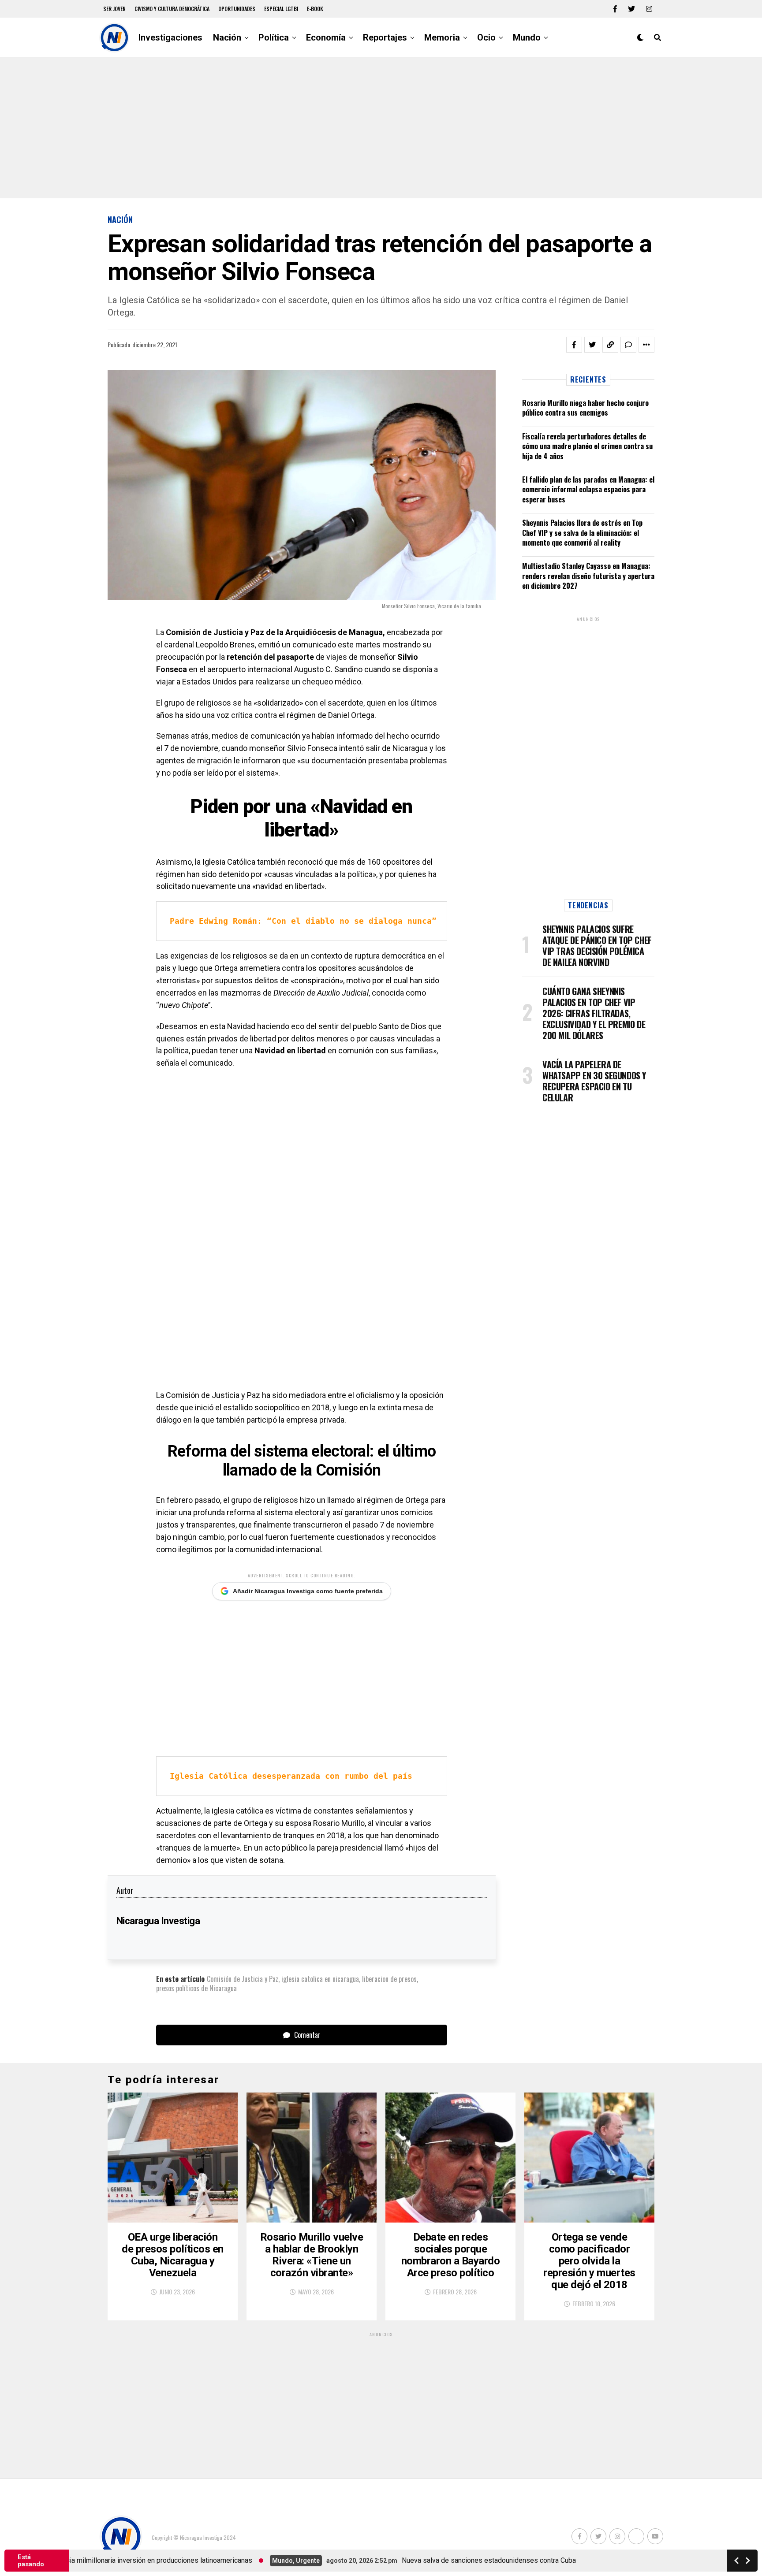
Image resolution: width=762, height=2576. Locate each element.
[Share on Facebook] (574, 345)
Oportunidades (237, 9)
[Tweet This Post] (592, 345)
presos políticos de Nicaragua (196, 1988)
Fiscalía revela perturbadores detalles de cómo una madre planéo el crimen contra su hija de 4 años (587, 446)
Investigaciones (170, 37)
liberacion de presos (389, 1979)
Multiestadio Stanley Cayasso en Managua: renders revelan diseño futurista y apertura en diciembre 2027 (588, 576)
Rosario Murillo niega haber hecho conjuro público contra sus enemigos (585, 408)
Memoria (442, 37)
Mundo (527, 37)
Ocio (486, 37)
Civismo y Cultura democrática (172, 9)
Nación (227, 37)
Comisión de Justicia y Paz (243, 1979)
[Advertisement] (381, 128)
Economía (326, 37)
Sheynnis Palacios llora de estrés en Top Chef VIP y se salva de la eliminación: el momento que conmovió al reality (582, 533)
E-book (315, 9)
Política (274, 37)
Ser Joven (114, 9)
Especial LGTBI (281, 9)
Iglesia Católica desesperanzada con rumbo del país (291, 1776)
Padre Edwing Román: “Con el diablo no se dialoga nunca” (303, 921)
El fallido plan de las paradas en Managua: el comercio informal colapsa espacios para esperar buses (588, 489)
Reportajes (385, 37)
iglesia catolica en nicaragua (320, 1979)
